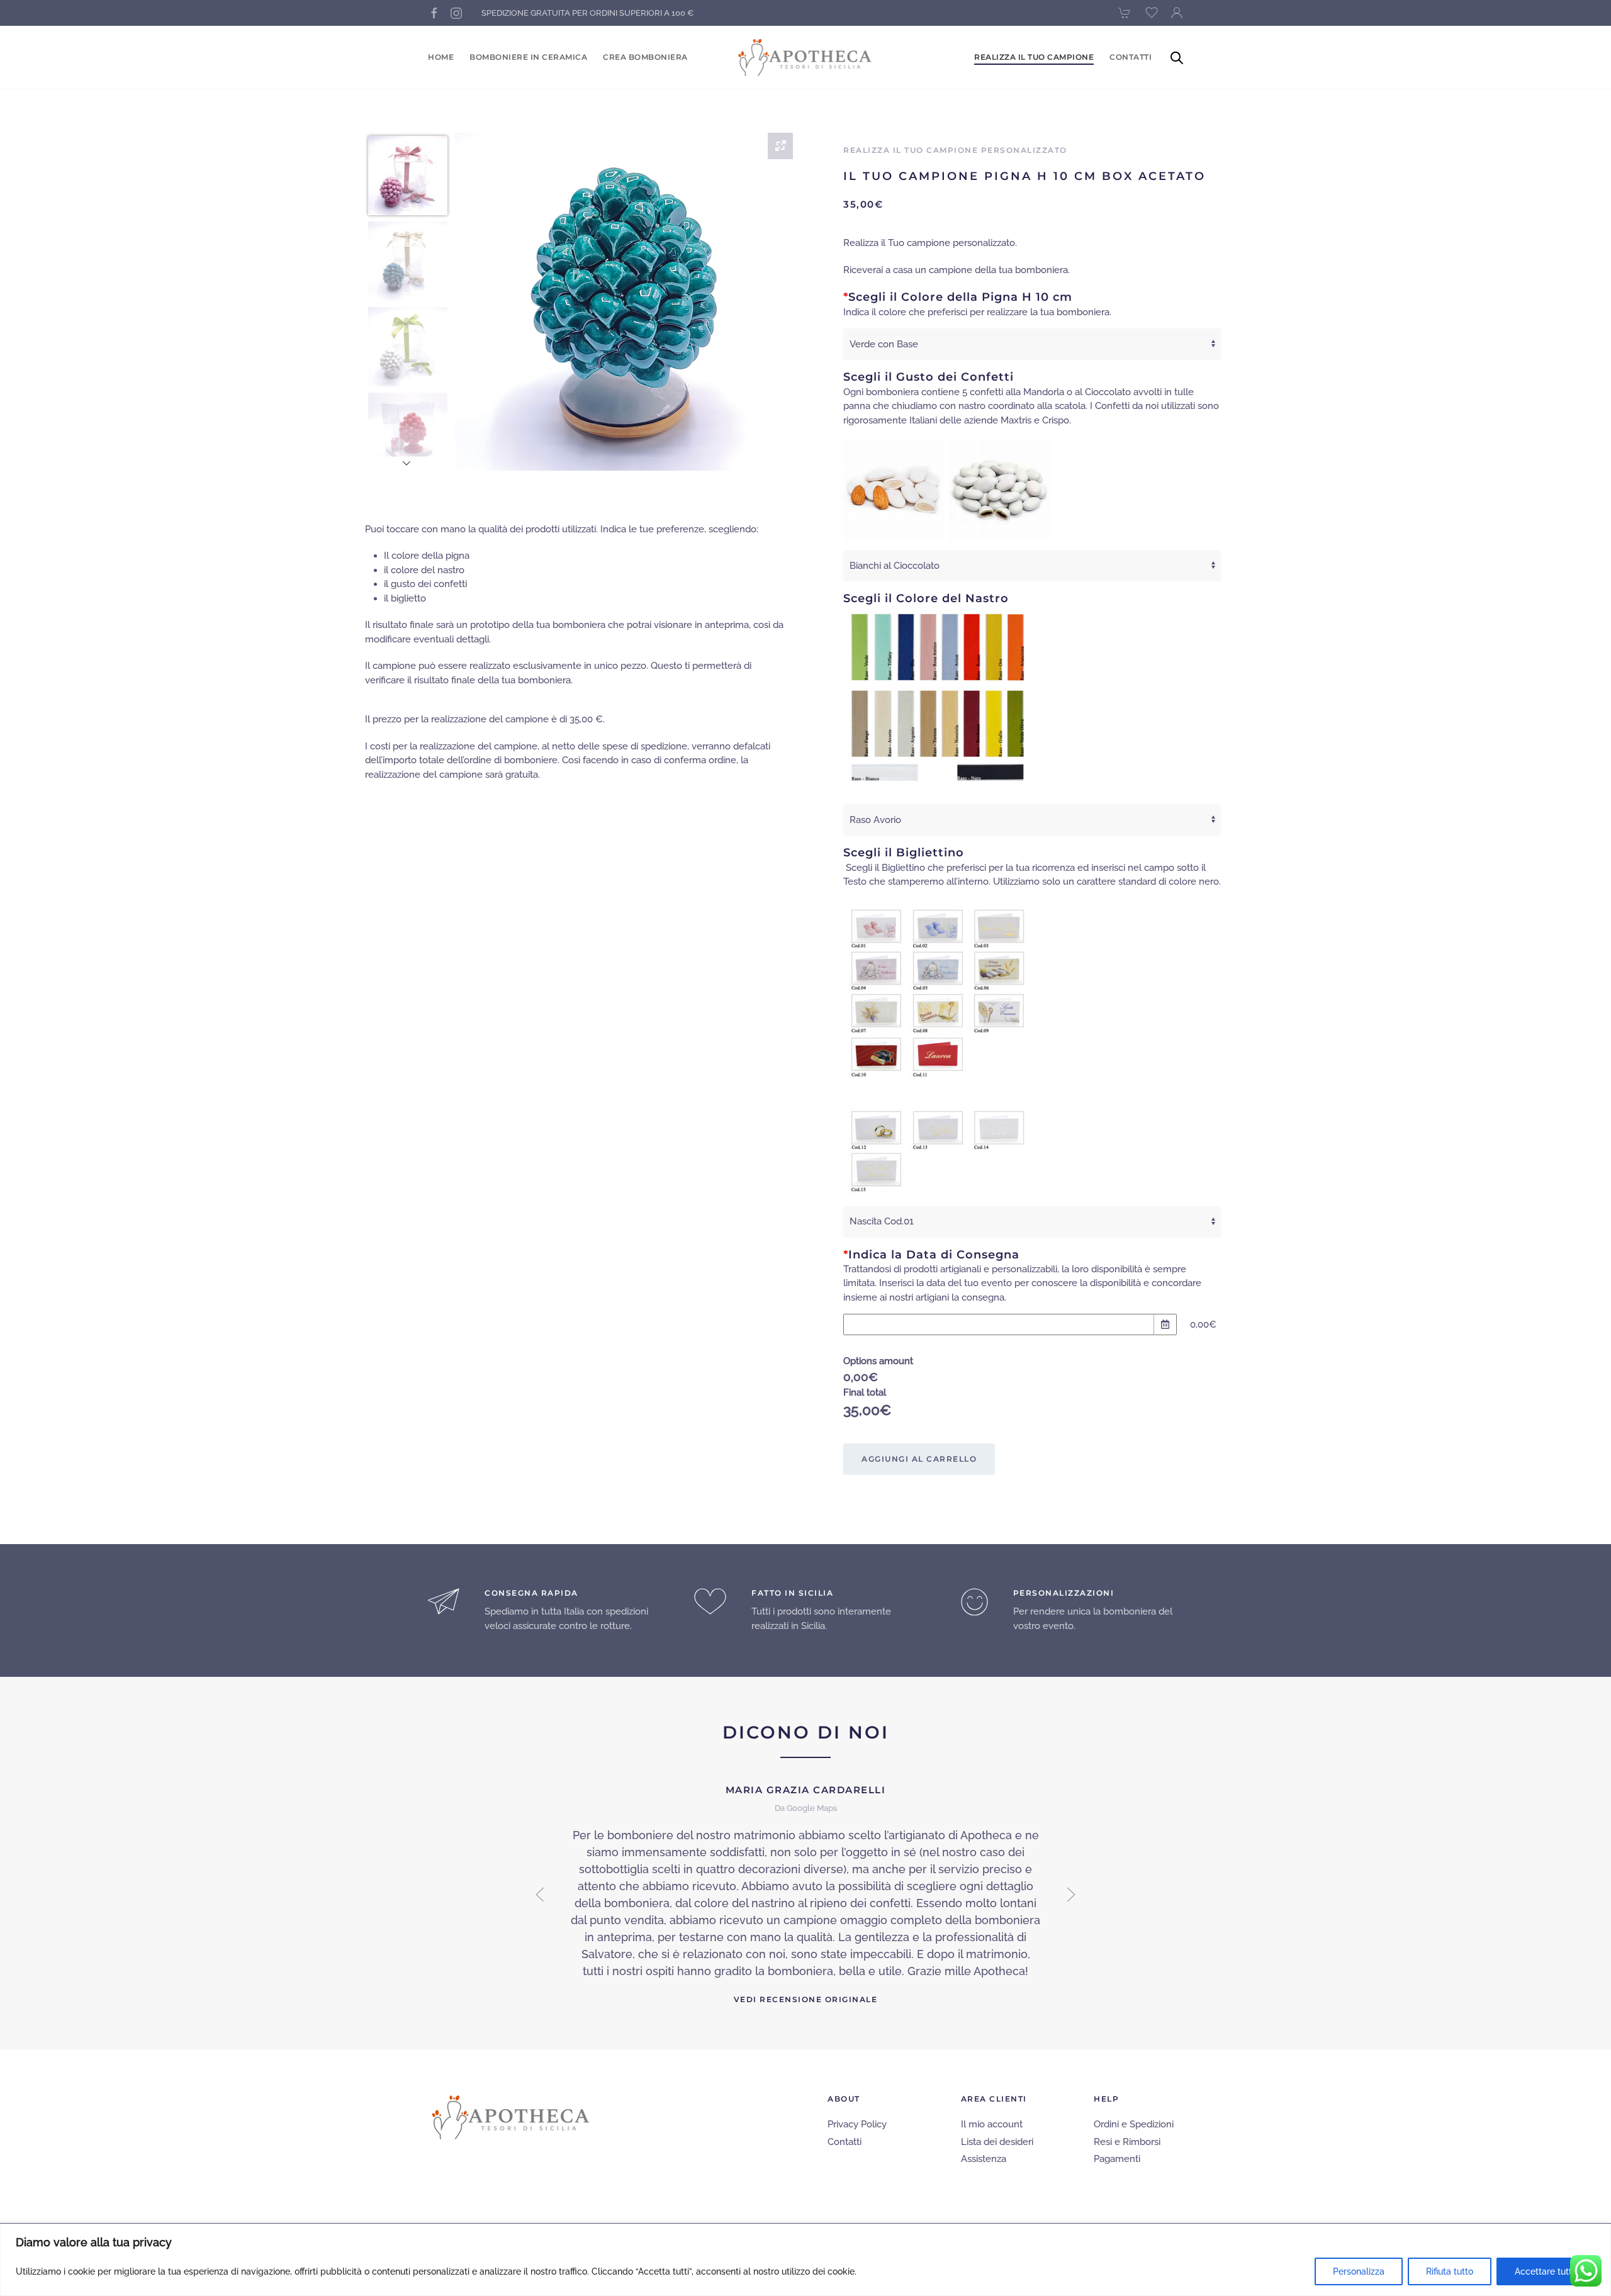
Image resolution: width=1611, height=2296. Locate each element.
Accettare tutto (1546, 2271)
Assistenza (984, 2159)
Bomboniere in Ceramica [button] (528, 57)
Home (441, 57)
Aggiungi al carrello (919, 1459)
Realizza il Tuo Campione (1034, 57)
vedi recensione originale (806, 1999)
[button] (540, 1895)
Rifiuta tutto (1450, 2271)
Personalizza (1359, 2271)
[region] (805, 2260)
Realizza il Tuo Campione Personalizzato (955, 150)
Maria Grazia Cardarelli (806, 1790)
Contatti (1131, 57)
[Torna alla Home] (806, 57)
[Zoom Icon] (780, 146)
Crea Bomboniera (645, 57)
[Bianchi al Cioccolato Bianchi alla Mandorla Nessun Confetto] (1032, 566)
